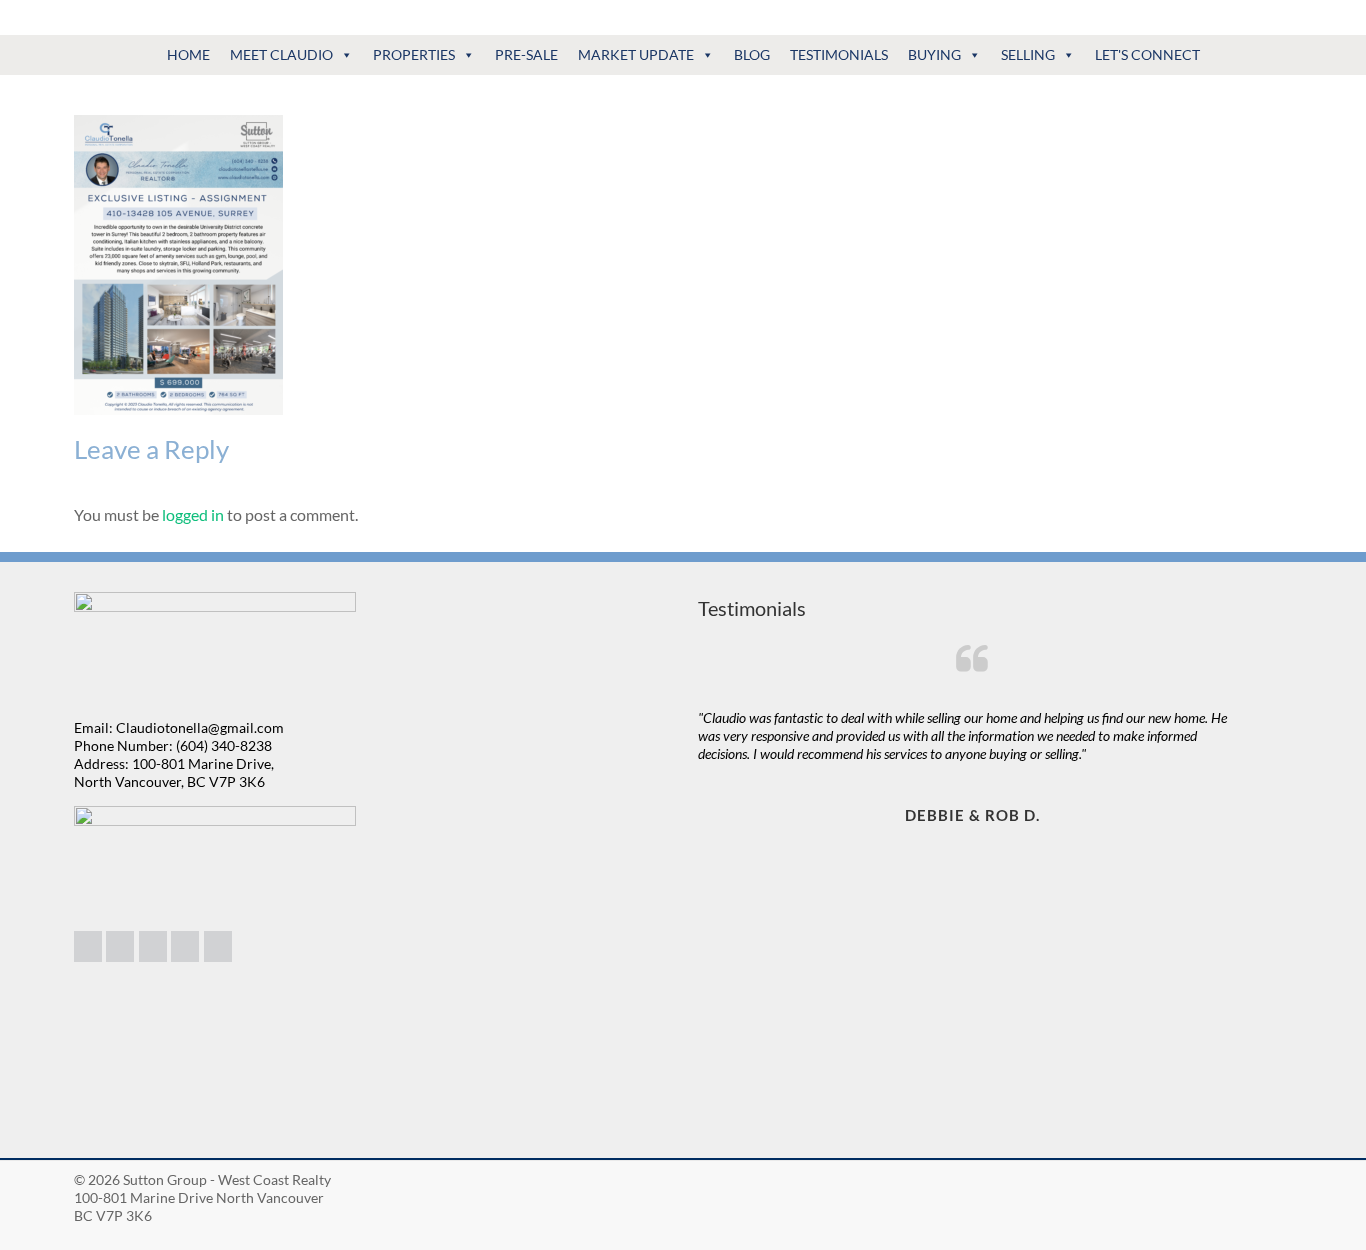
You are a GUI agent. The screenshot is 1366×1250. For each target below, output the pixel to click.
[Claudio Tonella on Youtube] (218, 946)
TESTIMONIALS (839, 54)
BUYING (934, 54)
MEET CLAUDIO (281, 54)
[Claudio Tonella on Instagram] (120, 946)
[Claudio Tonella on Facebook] (153, 946)
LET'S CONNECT (1147, 54)
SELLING (1028, 54)
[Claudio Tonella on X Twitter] (185, 946)
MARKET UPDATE (636, 54)
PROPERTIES (414, 54)
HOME (188, 54)
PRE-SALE (526, 54)
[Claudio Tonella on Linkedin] (88, 946)
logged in (193, 514)
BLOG (752, 54)
